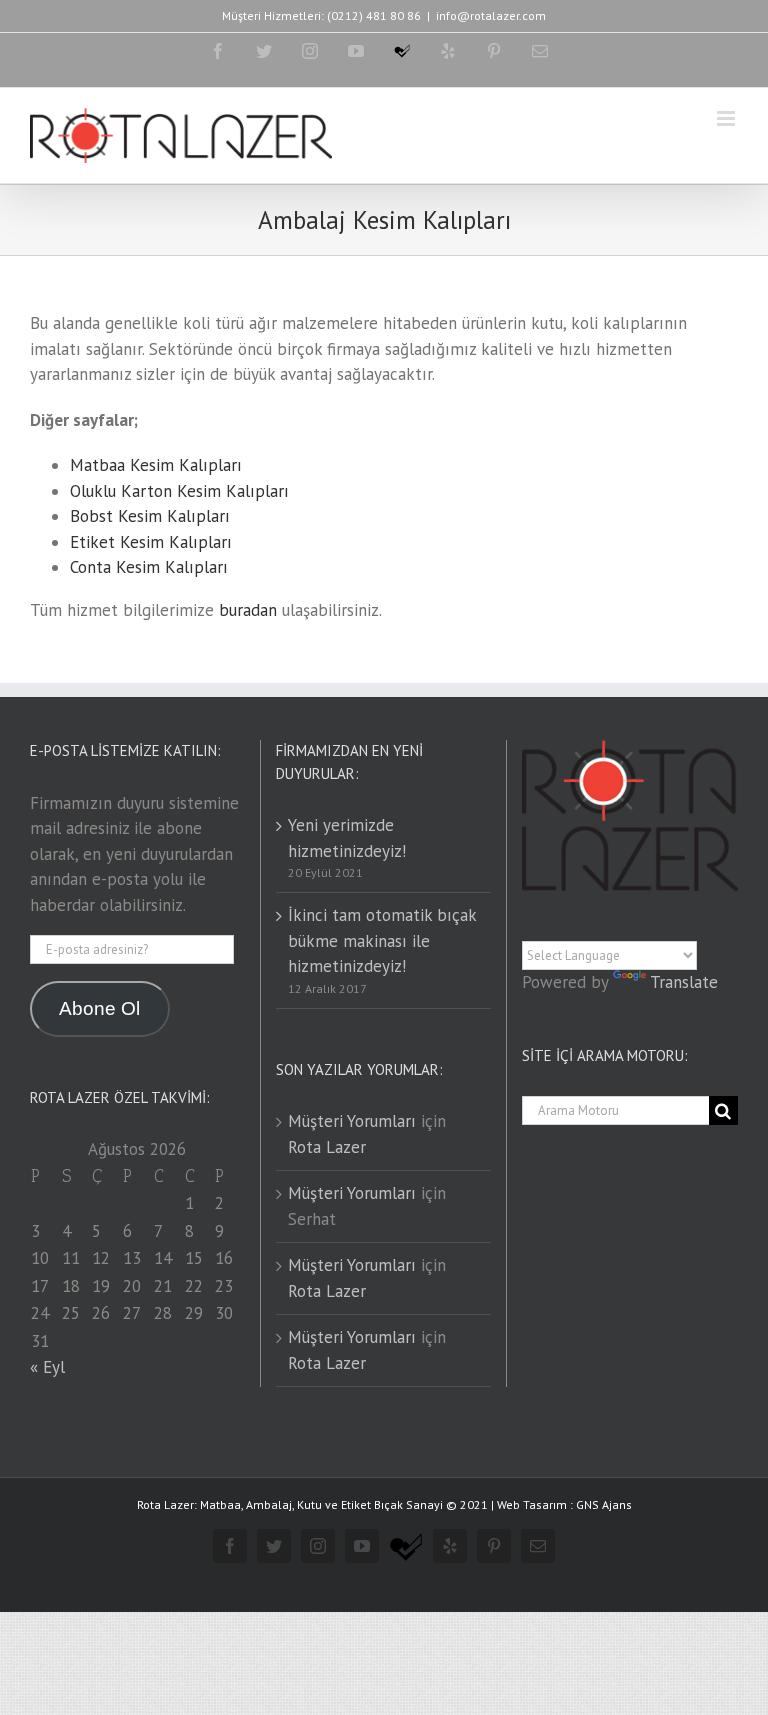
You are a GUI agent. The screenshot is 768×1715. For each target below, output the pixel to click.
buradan (248, 610)
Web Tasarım (532, 1504)
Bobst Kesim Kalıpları (150, 516)
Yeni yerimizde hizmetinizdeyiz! (347, 838)
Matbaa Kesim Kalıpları (156, 465)
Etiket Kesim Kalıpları (151, 542)
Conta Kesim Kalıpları (149, 567)
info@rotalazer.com (491, 15)
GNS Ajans (604, 1504)
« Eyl (47, 1367)
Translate (684, 982)
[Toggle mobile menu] (727, 118)
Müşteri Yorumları (352, 1121)
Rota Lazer (327, 1147)
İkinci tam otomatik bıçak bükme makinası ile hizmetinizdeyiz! (382, 940)
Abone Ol (99, 1008)
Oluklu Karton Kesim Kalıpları (179, 491)
